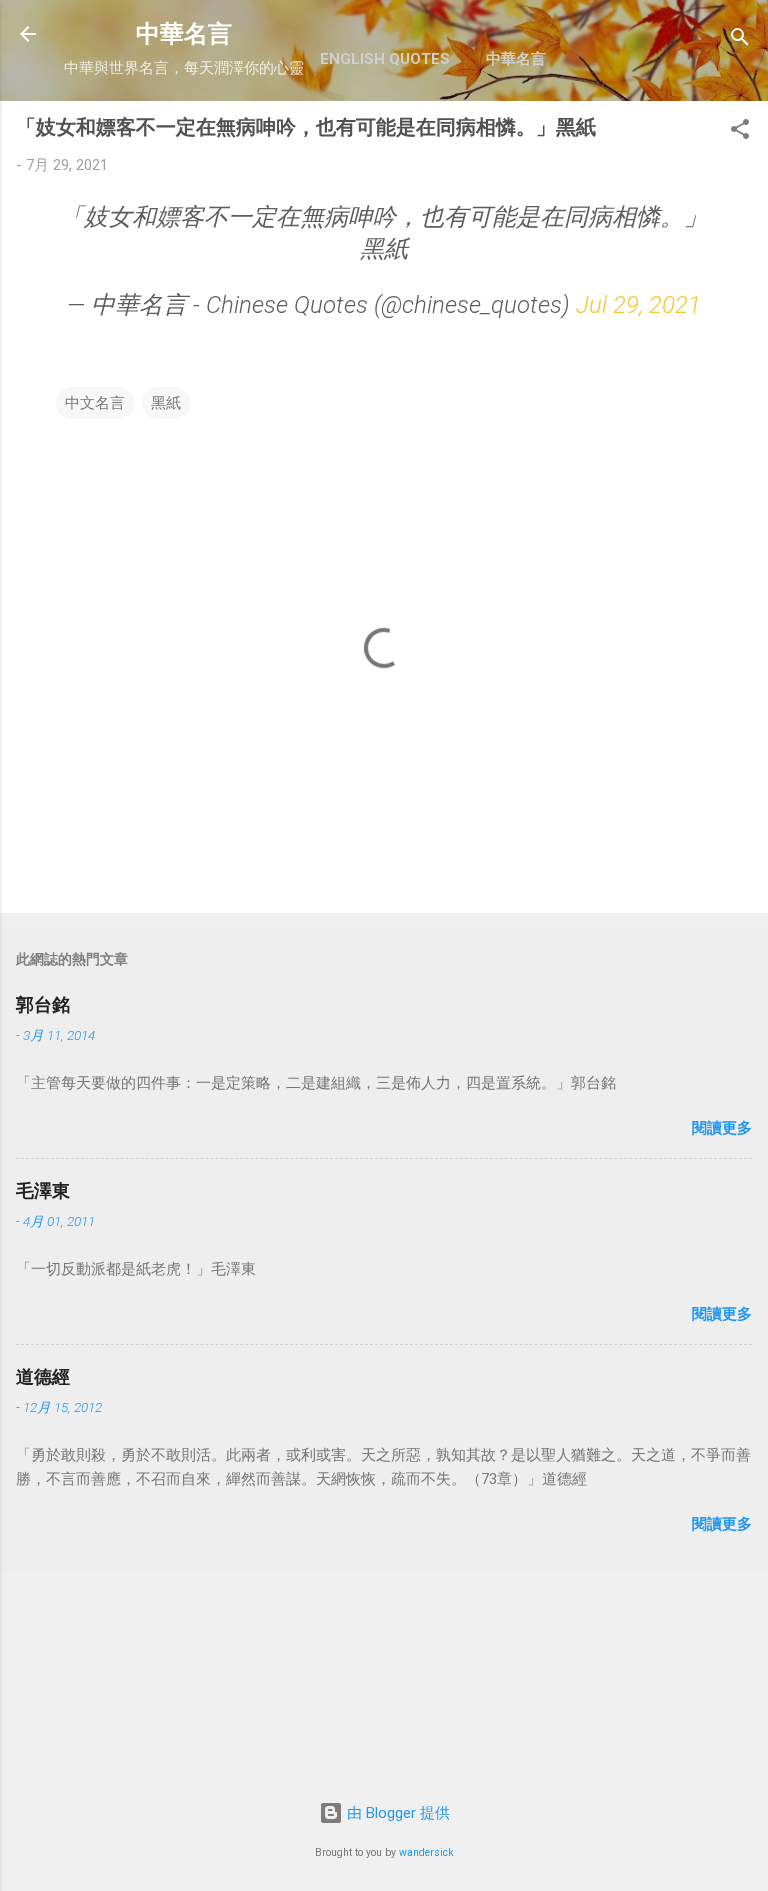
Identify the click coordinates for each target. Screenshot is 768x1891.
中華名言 (184, 34)
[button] (740, 132)
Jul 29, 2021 (638, 305)
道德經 (43, 1376)
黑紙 (166, 403)
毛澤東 (43, 1190)
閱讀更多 (722, 1128)
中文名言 (95, 403)
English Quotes (385, 59)
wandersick (426, 1852)
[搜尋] (740, 40)
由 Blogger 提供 (396, 1813)
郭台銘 (43, 1004)
